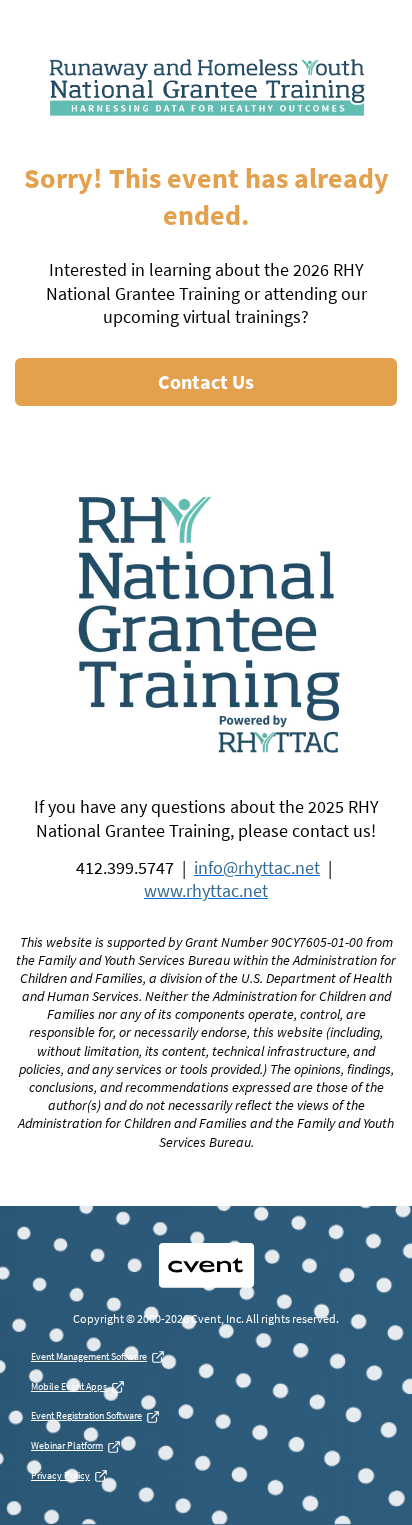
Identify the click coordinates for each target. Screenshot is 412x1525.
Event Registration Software (86, 1415)
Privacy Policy (60, 1475)
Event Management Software (89, 1356)
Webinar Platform (67, 1445)
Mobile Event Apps (69, 1386)
